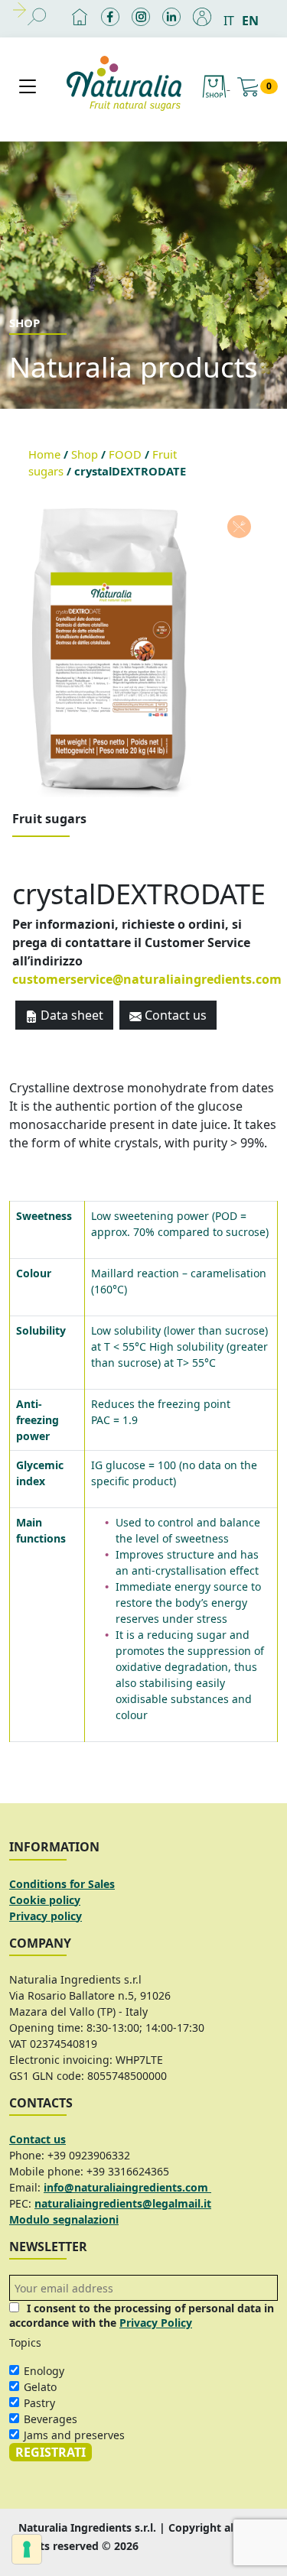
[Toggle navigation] (28, 86)
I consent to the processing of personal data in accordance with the (142, 2315)
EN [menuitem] (250, 21)
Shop (85, 454)
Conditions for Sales (62, 1884)
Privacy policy (46, 1916)
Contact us (174, 1015)
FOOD (125, 454)
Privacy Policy (156, 2323)
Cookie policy (45, 1900)
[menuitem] (233, 20)
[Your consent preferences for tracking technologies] (27, 2549)
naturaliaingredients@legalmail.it (123, 2203)
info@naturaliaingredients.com (127, 2187)
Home (44, 454)
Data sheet (70, 1015)
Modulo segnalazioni (64, 2219)
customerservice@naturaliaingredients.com (147, 979)
